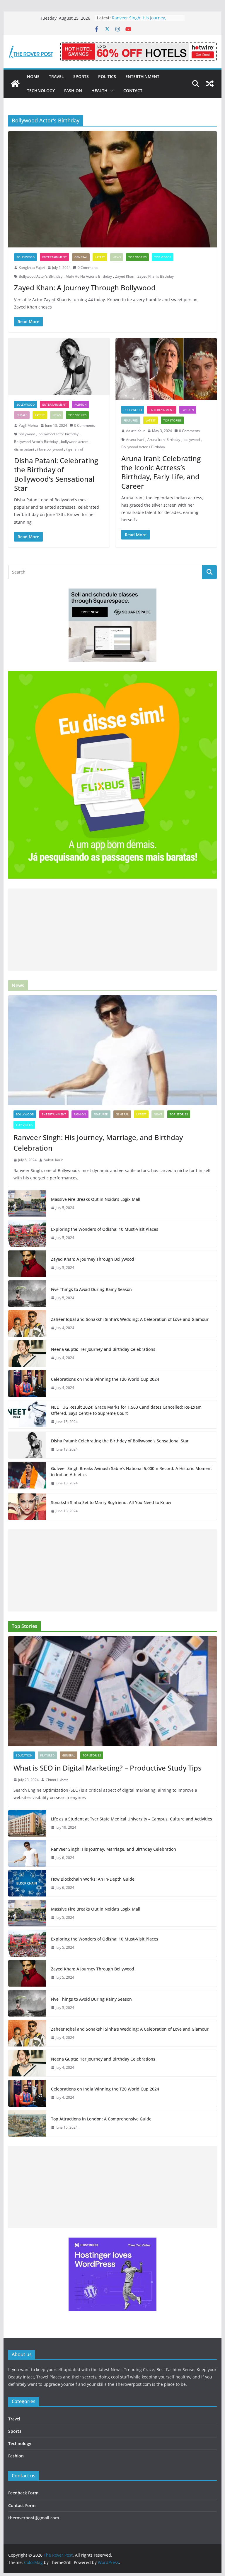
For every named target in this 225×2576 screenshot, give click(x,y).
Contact (133, 91)
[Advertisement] (113, 930)
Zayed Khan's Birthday (156, 276)
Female (22, 415)
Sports (81, 76)
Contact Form (22, 2505)
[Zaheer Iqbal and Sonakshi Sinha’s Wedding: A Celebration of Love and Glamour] (27, 1324)
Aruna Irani (135, 440)
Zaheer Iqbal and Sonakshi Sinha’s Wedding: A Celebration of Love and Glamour (130, 1319)
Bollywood (25, 257)
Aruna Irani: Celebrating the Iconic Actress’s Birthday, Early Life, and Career (161, 472)
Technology (41, 91)
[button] (111, 91)
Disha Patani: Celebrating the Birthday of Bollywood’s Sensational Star (56, 474)
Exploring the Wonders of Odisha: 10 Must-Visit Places (105, 1229)
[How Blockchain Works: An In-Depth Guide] (27, 1883)
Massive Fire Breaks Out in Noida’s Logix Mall (96, 1199)
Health (99, 91)
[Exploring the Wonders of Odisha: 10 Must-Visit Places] (27, 1233)
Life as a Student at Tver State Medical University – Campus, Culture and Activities (132, 1819)
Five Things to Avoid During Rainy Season (91, 1289)
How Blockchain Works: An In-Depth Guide (93, 1879)
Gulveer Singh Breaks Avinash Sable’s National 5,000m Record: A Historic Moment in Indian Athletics (131, 1471)
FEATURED (131, 420)
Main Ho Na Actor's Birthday (89, 276)
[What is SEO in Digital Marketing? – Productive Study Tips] (113, 1691)
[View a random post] (210, 84)
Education (24, 1755)
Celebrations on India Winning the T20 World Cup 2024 (105, 1379)
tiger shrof (75, 449)
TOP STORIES (137, 257)
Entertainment (142, 76)
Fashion (73, 91)
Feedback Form (23, 2493)
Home (33, 76)
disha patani (24, 449)
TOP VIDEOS (163, 257)
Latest (100, 257)
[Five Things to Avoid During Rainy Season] (27, 1294)
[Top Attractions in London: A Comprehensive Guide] (27, 2123)
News (117, 257)
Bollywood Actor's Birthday (41, 276)
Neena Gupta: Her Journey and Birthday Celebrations (103, 1349)
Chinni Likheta (57, 1780)
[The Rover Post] (15, 84)
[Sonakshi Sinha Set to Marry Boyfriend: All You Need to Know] (27, 1507)
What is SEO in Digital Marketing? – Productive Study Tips (108, 1768)
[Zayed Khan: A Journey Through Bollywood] (113, 189)
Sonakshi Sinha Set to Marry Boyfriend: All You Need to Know (111, 1502)
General (81, 257)
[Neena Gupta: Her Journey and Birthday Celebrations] (27, 1353)
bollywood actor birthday (58, 434)
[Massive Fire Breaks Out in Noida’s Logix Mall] (27, 1203)
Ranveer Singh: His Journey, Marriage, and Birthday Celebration (98, 1143)
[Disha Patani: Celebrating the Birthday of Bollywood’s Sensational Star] (59, 366)
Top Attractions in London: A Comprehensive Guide (101, 2119)
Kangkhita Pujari (32, 268)
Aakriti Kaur (135, 431)
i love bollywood (50, 449)
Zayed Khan (125, 276)
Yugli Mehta (28, 425)
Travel (56, 76)
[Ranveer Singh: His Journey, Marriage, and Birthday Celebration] (113, 1050)
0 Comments (88, 268)
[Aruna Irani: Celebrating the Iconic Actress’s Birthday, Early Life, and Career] (166, 369)
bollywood (27, 434)
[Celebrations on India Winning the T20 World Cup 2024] (27, 1383)
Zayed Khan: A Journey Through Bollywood (85, 288)
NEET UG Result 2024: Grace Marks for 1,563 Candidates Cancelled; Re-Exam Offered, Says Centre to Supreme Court (126, 1410)
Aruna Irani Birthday (164, 440)
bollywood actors (75, 442)
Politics (107, 76)
